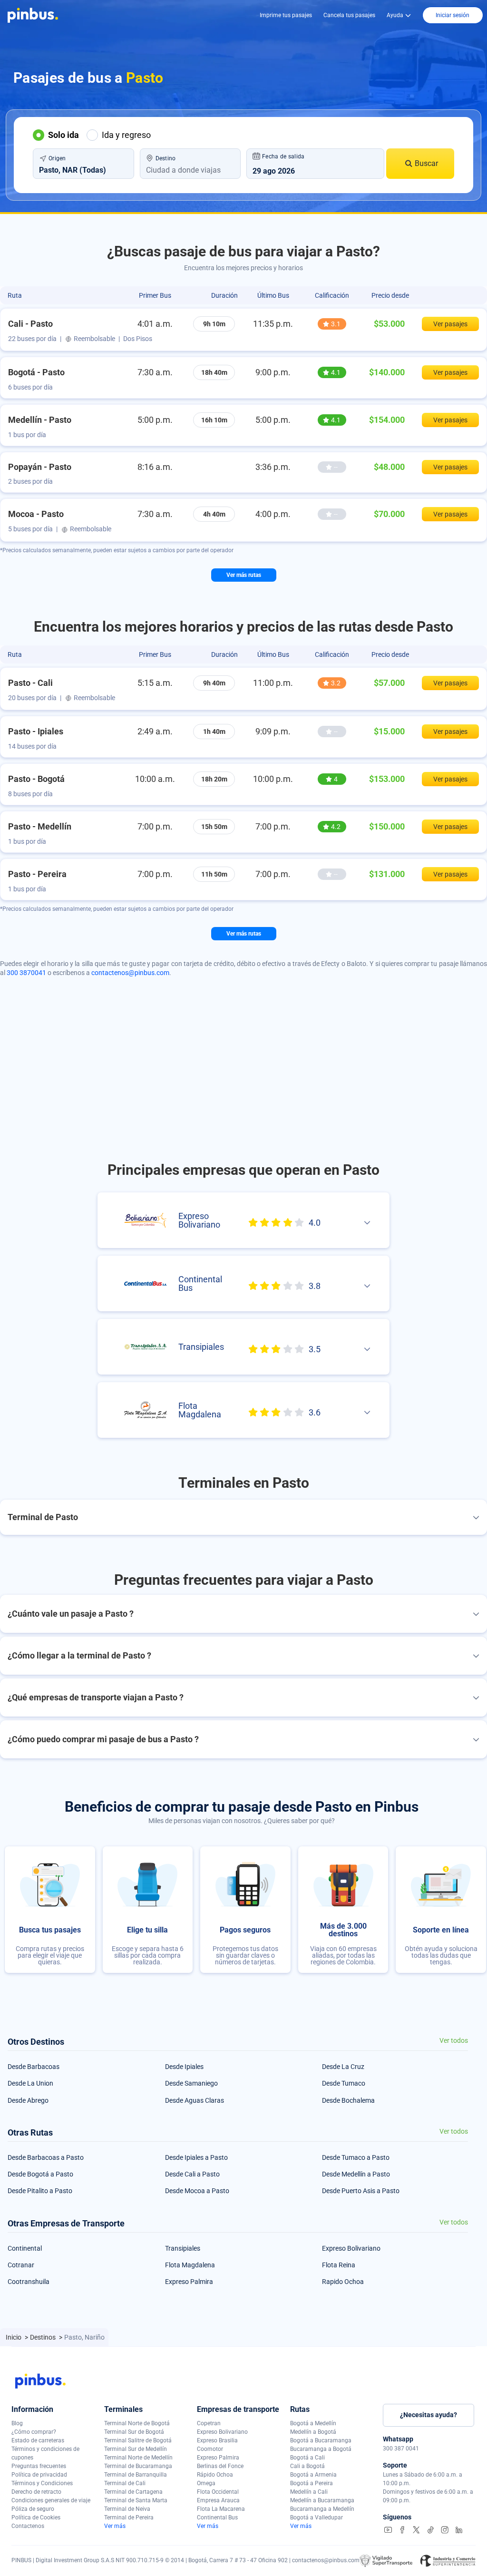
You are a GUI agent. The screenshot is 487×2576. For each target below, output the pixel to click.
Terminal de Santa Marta (136, 2500)
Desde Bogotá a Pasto (40, 2174)
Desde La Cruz (343, 2067)
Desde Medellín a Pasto (356, 2174)
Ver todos (454, 2041)
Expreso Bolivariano (351, 2248)
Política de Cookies (36, 2517)
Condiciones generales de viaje (51, 2500)
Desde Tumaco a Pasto (356, 2157)
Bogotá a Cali (307, 2458)
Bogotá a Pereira (312, 2483)
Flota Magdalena (190, 2265)
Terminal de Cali (125, 2483)
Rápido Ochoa (215, 2475)
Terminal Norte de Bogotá (137, 2423)
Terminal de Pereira (129, 2517)
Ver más (115, 2526)
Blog (17, 2423)
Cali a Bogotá (307, 2466)
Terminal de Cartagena (133, 2492)
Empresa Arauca (218, 2500)
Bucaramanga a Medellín (322, 2509)
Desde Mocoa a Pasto (197, 2191)
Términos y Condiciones (42, 2483)
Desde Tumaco (344, 2083)
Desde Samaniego (191, 2083)
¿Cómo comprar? (34, 2432)
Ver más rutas (244, 575)
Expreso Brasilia (217, 2440)
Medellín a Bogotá (313, 2432)
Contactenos (28, 2526)
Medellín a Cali (309, 2492)
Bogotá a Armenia (313, 2475)
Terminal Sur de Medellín (136, 2449)
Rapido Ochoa (343, 2282)
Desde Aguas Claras (195, 2100)
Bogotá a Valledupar (317, 2517)
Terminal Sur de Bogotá (134, 2432)
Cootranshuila (29, 2282)
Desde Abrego (28, 2100)
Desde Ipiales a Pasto (196, 2157)
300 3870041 (26, 973)
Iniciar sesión (453, 15)
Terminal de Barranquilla (136, 2475)
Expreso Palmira (189, 2282)
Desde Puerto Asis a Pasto (361, 2191)
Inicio (14, 2337)
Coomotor (210, 2449)
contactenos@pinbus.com (130, 973)
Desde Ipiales (184, 2067)
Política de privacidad (39, 2475)
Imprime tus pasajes (286, 15)
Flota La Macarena (221, 2509)
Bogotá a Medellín (313, 2423)
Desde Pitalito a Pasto (40, 2191)
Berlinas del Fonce (220, 2466)
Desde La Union (30, 2083)
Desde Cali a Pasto (192, 2174)
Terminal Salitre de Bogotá (138, 2440)
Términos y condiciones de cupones (45, 2453)
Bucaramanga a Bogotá (321, 2449)
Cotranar (21, 2265)
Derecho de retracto (36, 2492)
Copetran (209, 2423)
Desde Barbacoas (34, 2067)
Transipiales (183, 2248)
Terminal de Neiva (127, 2509)
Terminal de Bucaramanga (138, 2466)
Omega (206, 2483)
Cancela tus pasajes (349, 15)
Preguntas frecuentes (39, 2466)
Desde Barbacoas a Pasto (46, 2157)
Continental (25, 2248)
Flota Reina (339, 2265)
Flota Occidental (218, 2492)
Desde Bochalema (348, 2100)
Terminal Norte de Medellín (138, 2458)
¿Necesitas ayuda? (429, 2415)
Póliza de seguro (33, 2509)
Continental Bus (217, 2517)
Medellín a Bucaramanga (322, 2500)
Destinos (44, 2337)
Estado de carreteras (38, 2440)
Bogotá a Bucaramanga (321, 2440)
